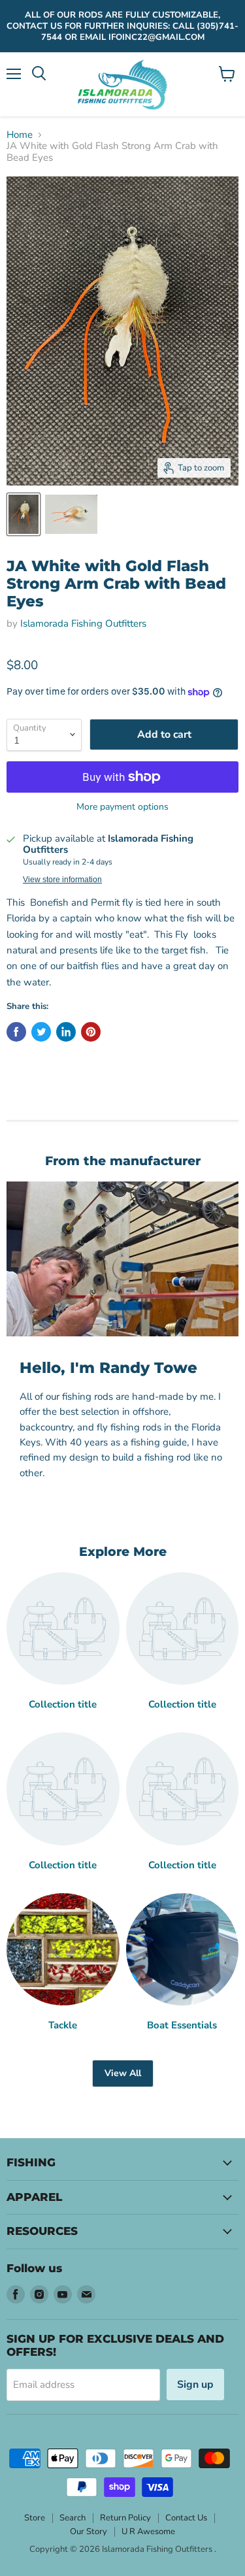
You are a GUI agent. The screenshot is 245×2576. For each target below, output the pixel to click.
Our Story (89, 2532)
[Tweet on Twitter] (41, 1032)
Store (35, 2518)
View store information (62, 880)
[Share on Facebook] (16, 1032)
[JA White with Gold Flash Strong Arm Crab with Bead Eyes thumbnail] (24, 514)
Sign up (195, 2385)
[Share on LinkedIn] (66, 1032)
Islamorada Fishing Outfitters (83, 623)
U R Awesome (148, 2532)
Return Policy (125, 2518)
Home (20, 135)
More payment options (122, 807)
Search (73, 2518)
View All (123, 2073)
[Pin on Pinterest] (91, 1032)
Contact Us (186, 2518)
